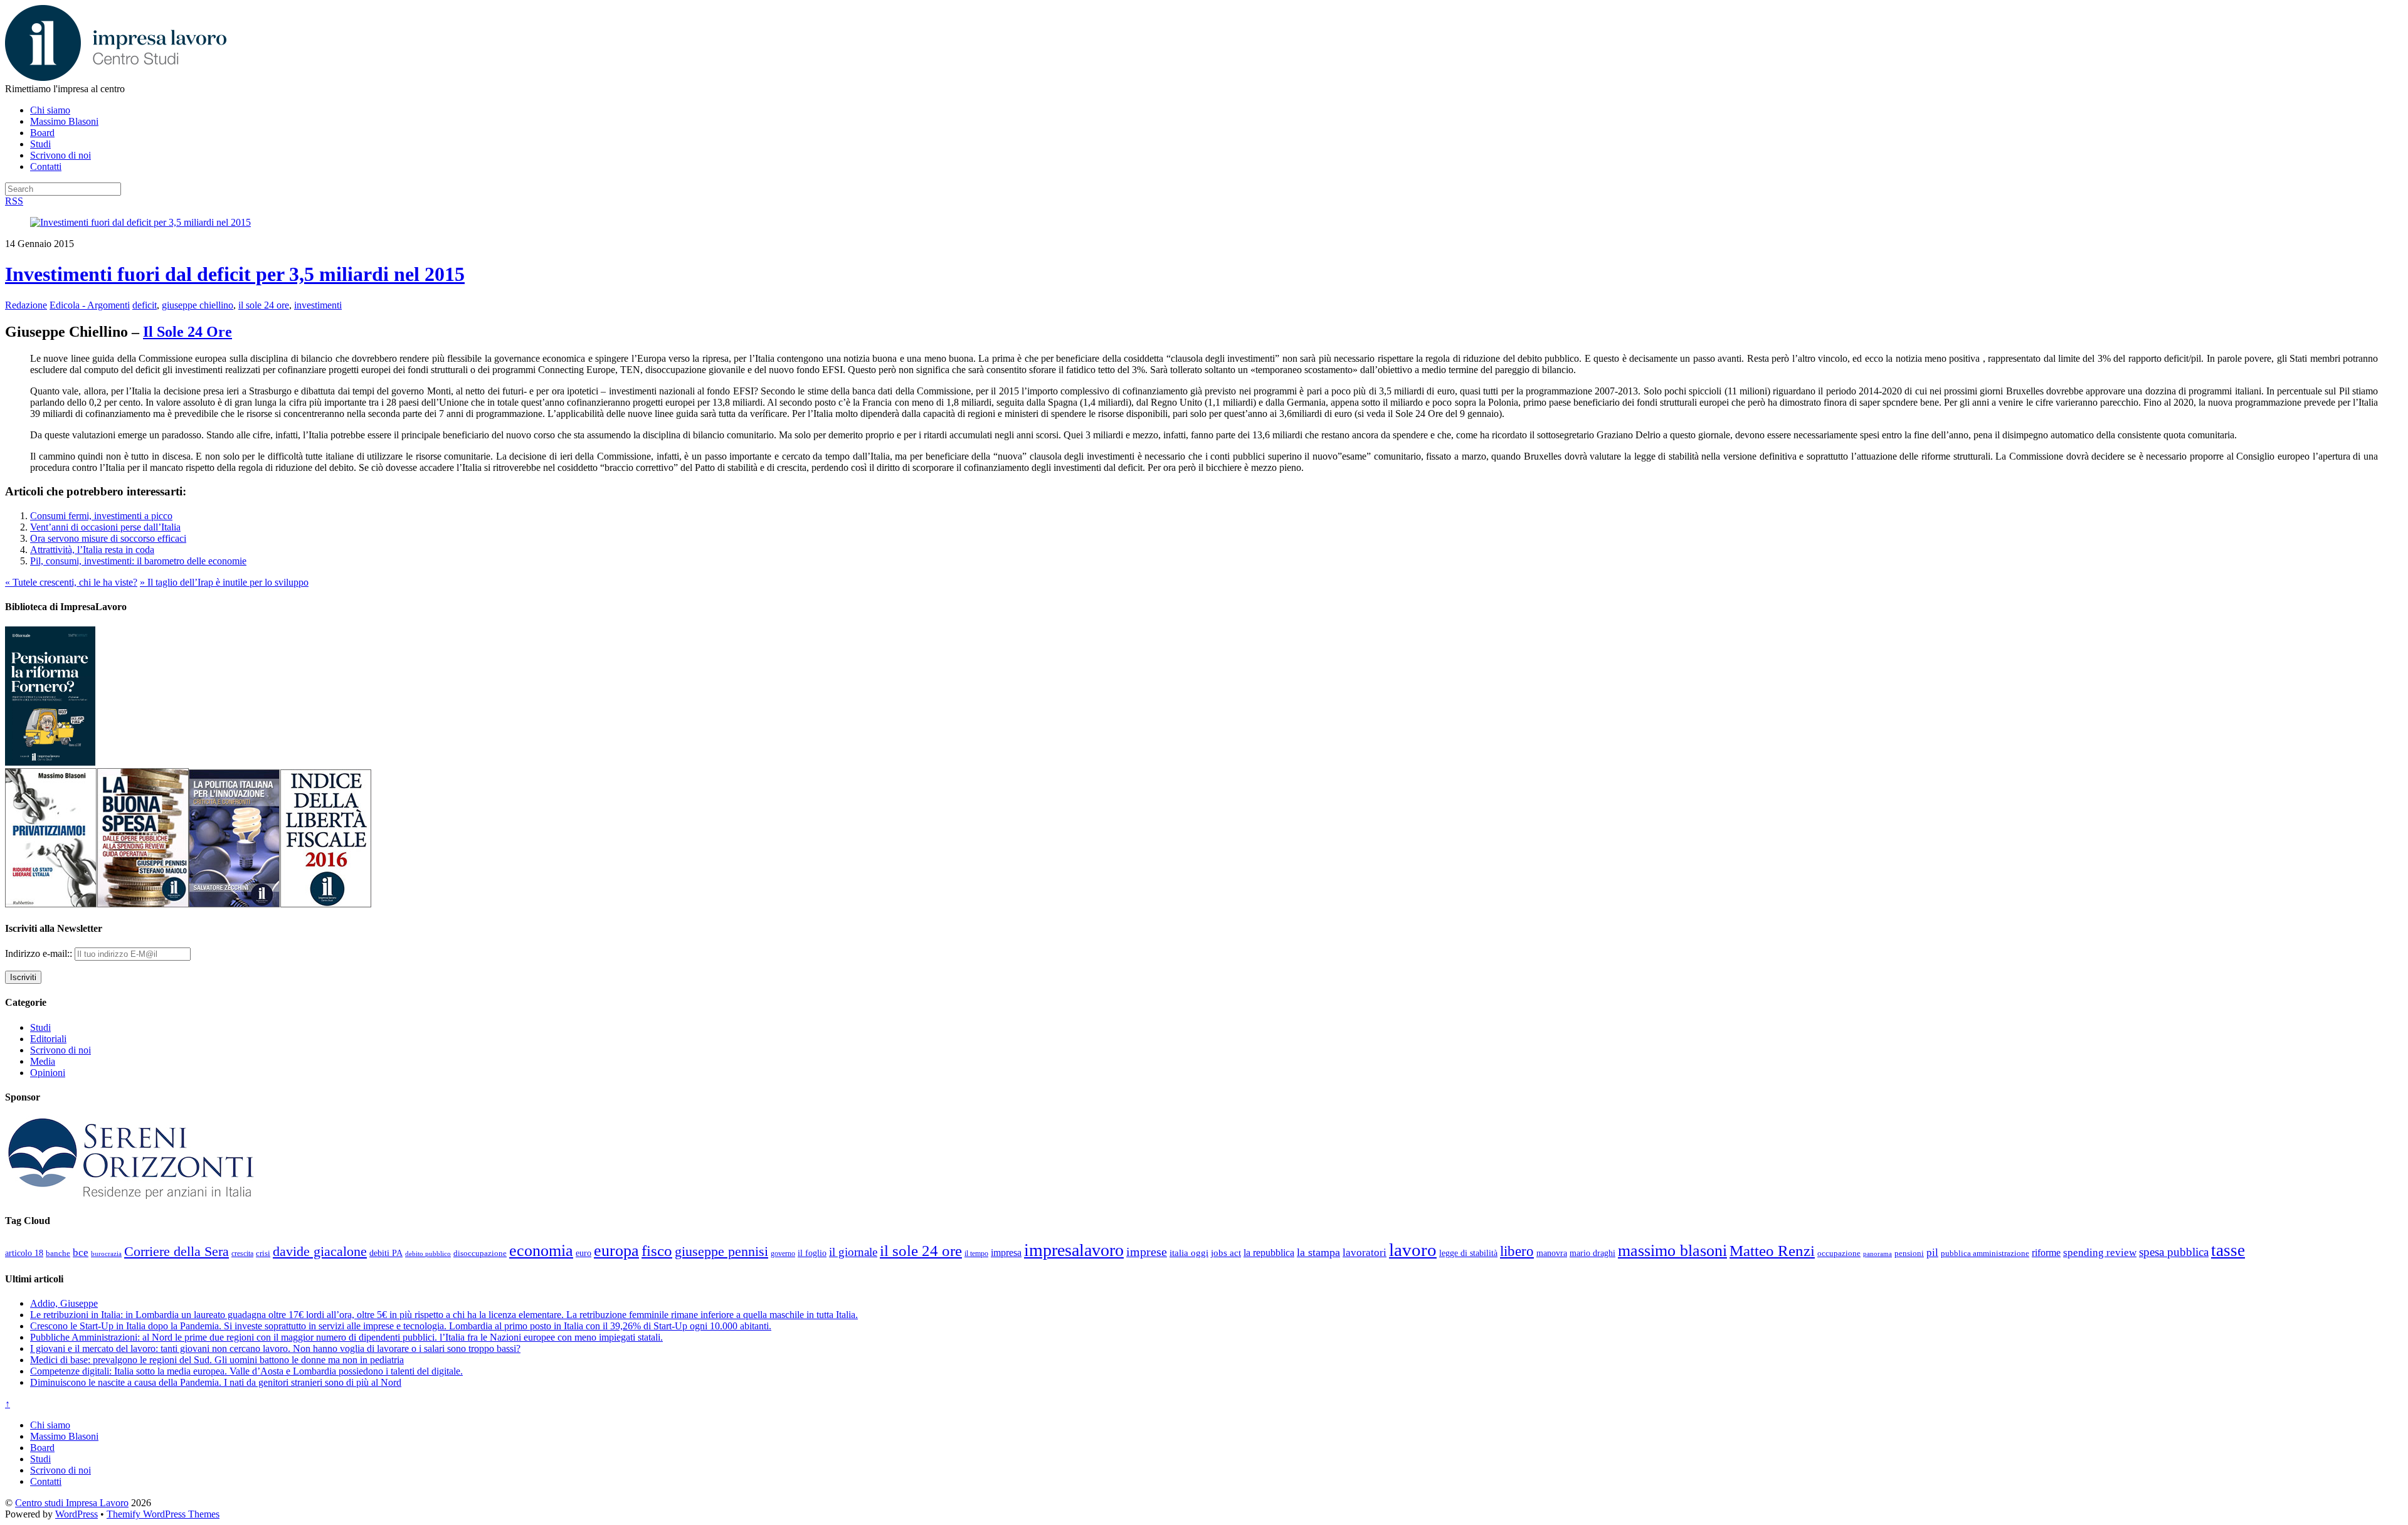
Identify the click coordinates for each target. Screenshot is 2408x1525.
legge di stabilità (1468, 1253)
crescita (242, 1253)
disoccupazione (480, 1253)
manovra (1552, 1253)
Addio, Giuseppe (64, 1303)
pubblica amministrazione (1985, 1253)
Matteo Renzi (1772, 1251)
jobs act (1226, 1253)
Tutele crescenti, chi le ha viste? (71, 582)
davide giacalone (320, 1251)
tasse (2228, 1250)
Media (43, 1061)
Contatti (46, 166)
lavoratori (1365, 1253)
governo (783, 1253)
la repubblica (1269, 1253)
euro (584, 1253)
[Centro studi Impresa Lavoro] (116, 77)
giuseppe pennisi (721, 1252)
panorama (1877, 1253)
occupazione (1839, 1253)
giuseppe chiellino (198, 305)
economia (541, 1251)
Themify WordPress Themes (163, 1514)
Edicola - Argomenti (90, 305)
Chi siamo (50, 110)
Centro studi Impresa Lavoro (72, 1503)
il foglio (812, 1253)
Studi (40, 144)
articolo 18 (24, 1253)
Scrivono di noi (61, 155)
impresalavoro (1074, 1250)
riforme (2046, 1253)
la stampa (1318, 1252)
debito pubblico (428, 1253)
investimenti (318, 305)
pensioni (1909, 1253)
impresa (1006, 1253)
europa (616, 1251)
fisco (657, 1250)
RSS (14, 201)
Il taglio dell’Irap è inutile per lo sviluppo (224, 582)
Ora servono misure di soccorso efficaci (108, 538)
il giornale (853, 1252)
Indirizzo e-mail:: (40, 953)
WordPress (77, 1514)
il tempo (976, 1253)
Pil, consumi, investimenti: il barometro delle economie (138, 561)
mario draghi (1592, 1253)
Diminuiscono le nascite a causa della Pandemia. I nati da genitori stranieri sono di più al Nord (216, 1382)
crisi (263, 1253)
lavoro (1413, 1250)
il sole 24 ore (264, 305)
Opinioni (48, 1073)
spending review (2100, 1253)
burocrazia (106, 1254)
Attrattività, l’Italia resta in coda (92, 550)
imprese (1147, 1252)
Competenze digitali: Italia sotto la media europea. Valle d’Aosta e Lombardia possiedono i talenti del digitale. (246, 1371)
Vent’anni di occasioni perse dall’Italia (105, 527)
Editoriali (48, 1039)
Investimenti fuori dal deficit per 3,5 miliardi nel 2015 (235, 274)
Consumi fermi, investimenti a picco (101, 516)
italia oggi (1189, 1253)
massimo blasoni (1672, 1251)
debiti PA (386, 1253)
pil (1932, 1252)
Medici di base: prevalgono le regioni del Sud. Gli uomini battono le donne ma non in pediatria (217, 1360)
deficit (145, 305)
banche (58, 1253)
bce (81, 1253)
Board (42, 133)
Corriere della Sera (177, 1252)
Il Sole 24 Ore (187, 332)
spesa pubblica (2174, 1252)
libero (1517, 1251)
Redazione (26, 305)
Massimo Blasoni (64, 121)
